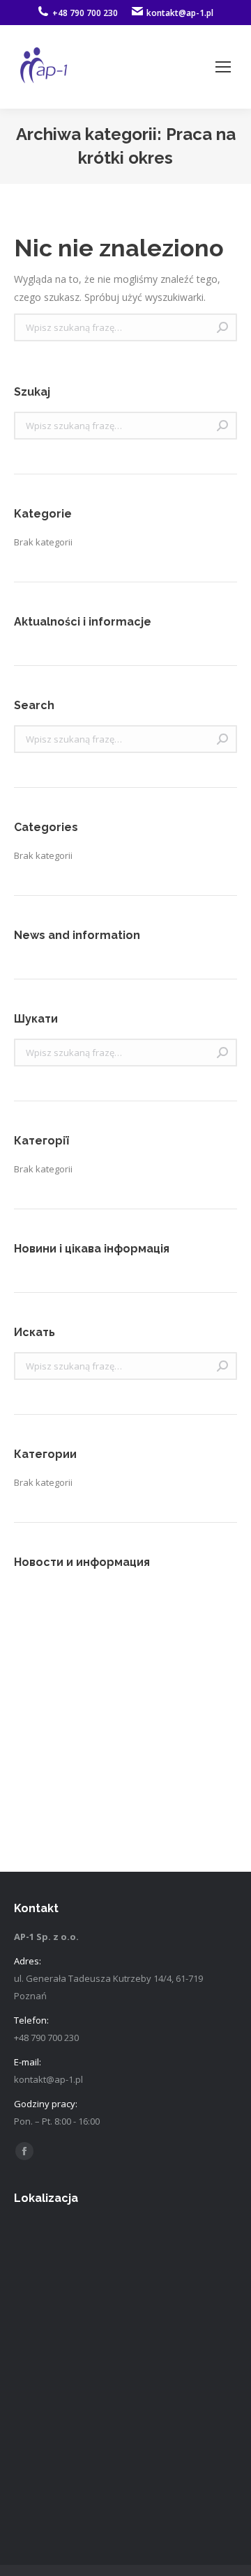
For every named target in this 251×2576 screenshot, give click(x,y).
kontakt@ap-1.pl (180, 13)
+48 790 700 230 (85, 13)
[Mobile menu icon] (223, 67)
